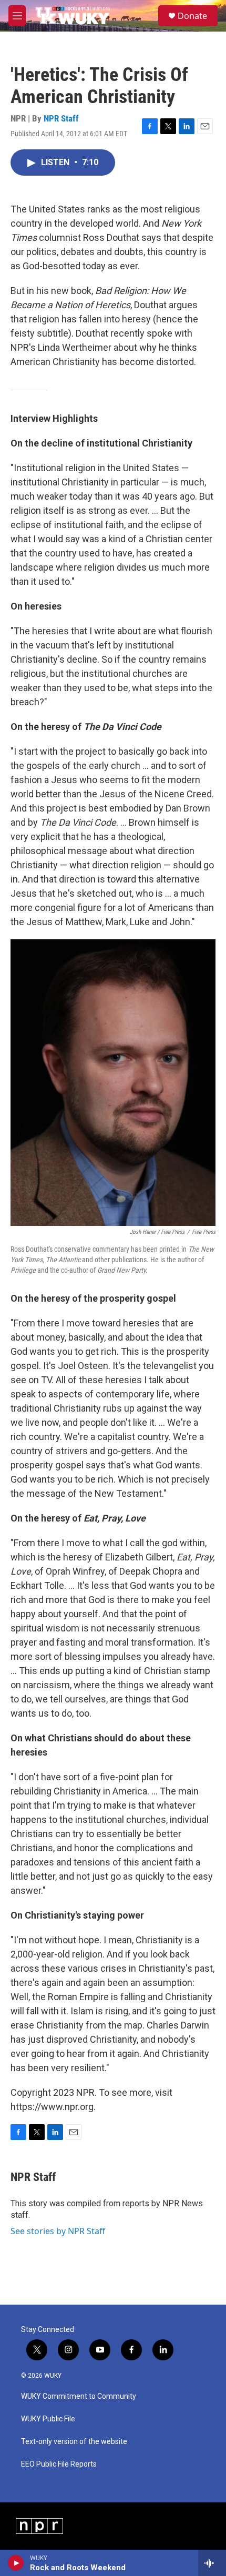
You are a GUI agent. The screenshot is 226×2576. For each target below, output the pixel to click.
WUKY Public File (48, 2419)
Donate (192, 16)
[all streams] (212, 2563)
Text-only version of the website (74, 2442)
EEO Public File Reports (59, 2464)
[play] (16, 2563)
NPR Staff (61, 118)
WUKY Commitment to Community (79, 2396)
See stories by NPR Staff (58, 2231)
